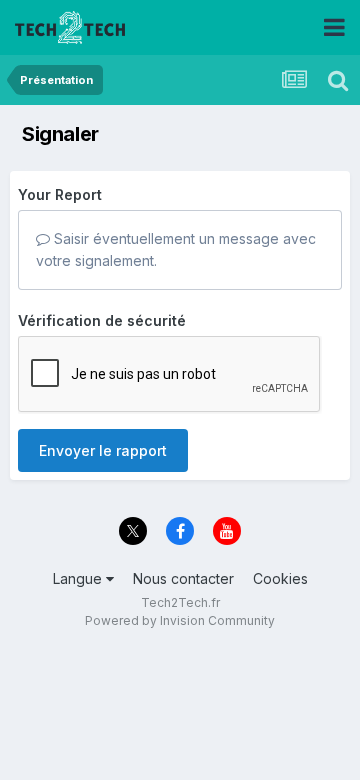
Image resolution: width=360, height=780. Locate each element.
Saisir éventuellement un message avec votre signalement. (176, 249)
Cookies (280, 578)
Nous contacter (183, 578)
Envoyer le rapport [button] (103, 450)
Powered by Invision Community (180, 620)
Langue (79, 578)
